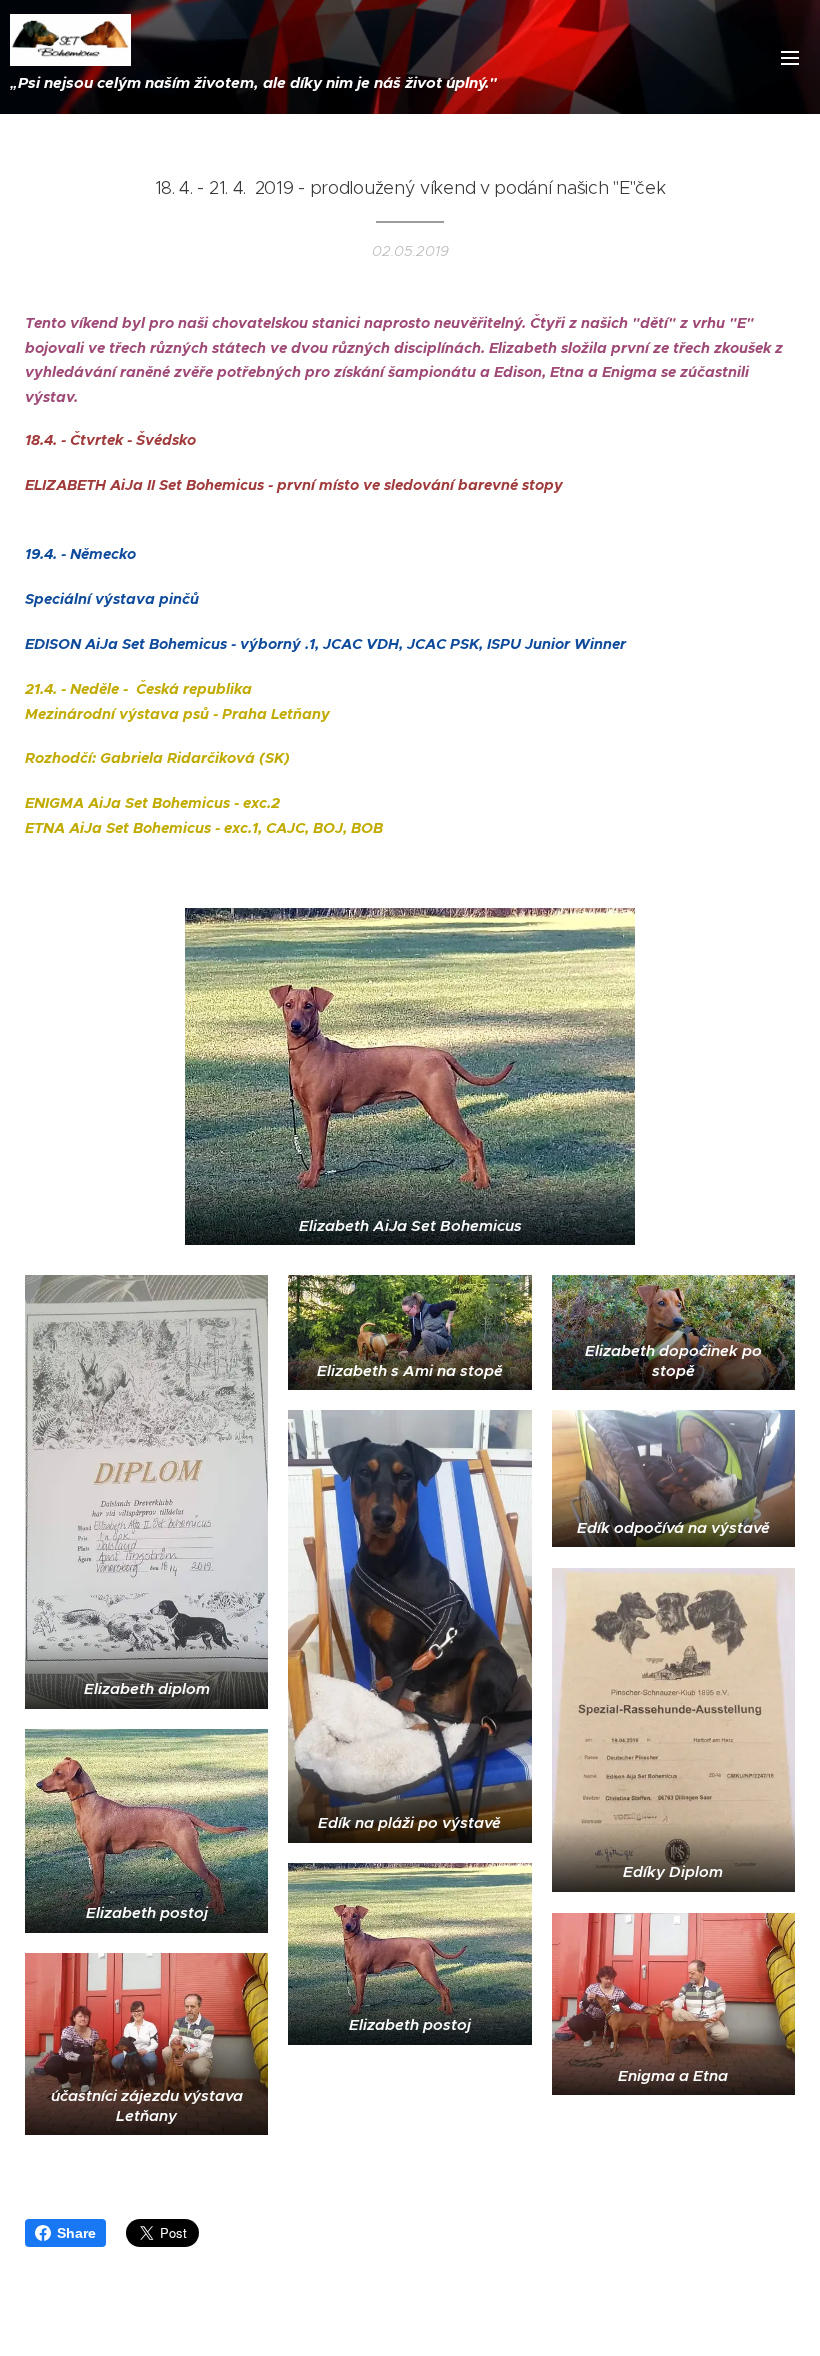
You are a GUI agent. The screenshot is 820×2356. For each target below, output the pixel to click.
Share (76, 2233)
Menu (790, 57)
